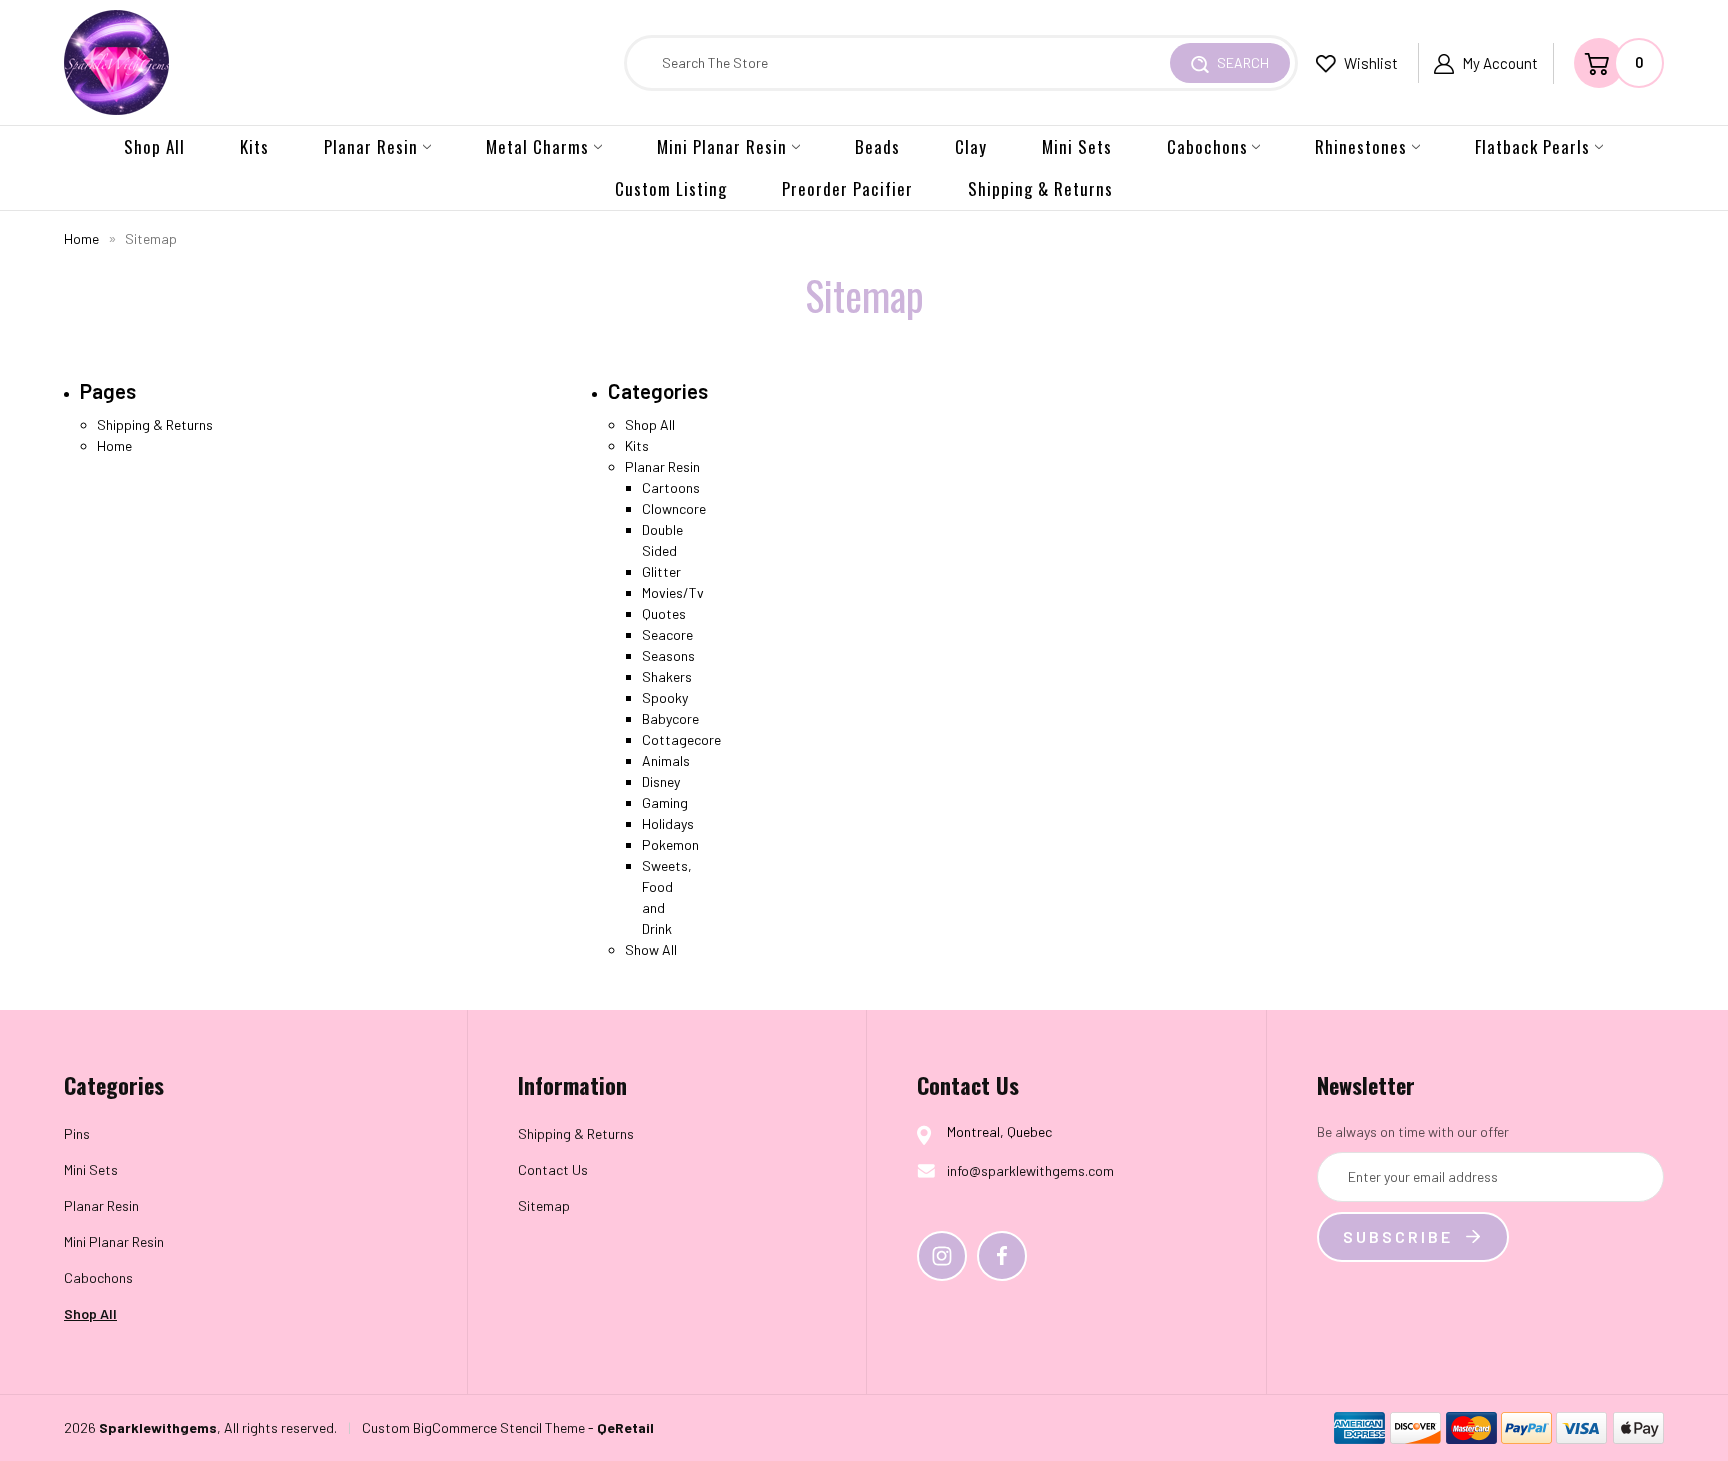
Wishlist (1369, 63)
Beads (877, 146)
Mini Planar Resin (722, 146)
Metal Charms (537, 146)
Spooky (665, 697)
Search (1241, 62)
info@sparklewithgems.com (1030, 1170)
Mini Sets (1077, 146)
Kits (254, 146)
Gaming (665, 802)
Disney (661, 781)
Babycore (670, 718)
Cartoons (671, 487)
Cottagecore (681, 739)
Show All (651, 949)
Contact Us (553, 1169)
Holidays (668, 823)
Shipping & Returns (1040, 188)
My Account (1500, 63)
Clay (971, 146)
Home (114, 445)
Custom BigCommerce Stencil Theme (473, 1427)
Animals (666, 760)
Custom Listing (671, 188)
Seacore (667, 634)
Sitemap (544, 1205)
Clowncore (674, 508)
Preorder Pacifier (847, 188)
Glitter (661, 571)
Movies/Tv (673, 592)
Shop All (154, 146)
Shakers (667, 676)
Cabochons (1207, 146)
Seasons (668, 655)
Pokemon (670, 844)
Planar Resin (371, 146)
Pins (77, 1133)
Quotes (664, 613)
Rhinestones (1361, 146)
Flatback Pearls (1532, 146)
